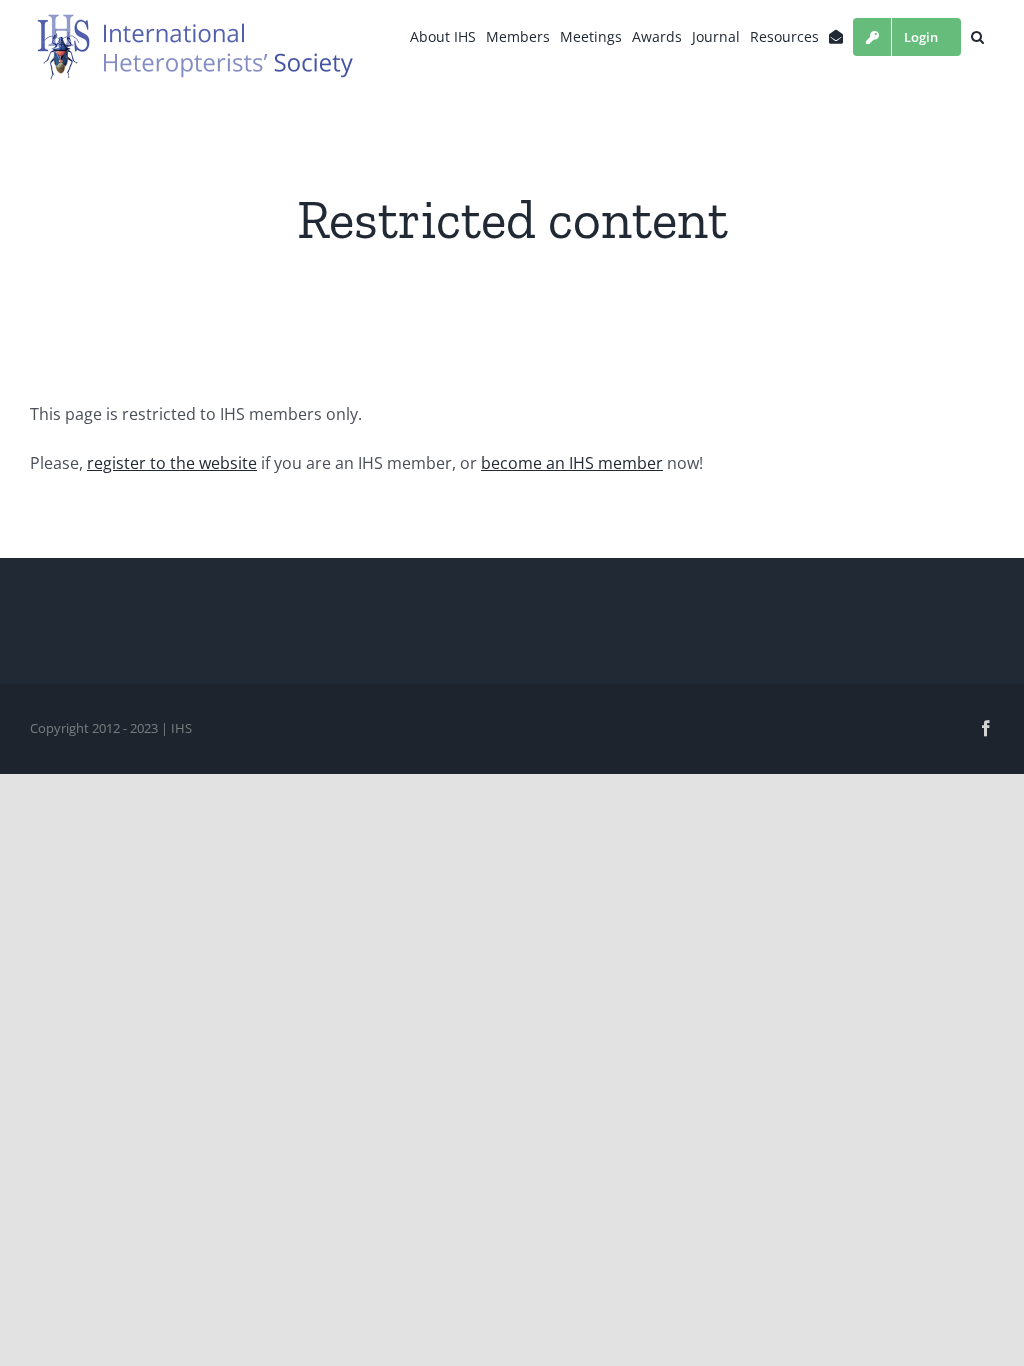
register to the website (172, 463)
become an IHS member (572, 463)
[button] (977, 37)
